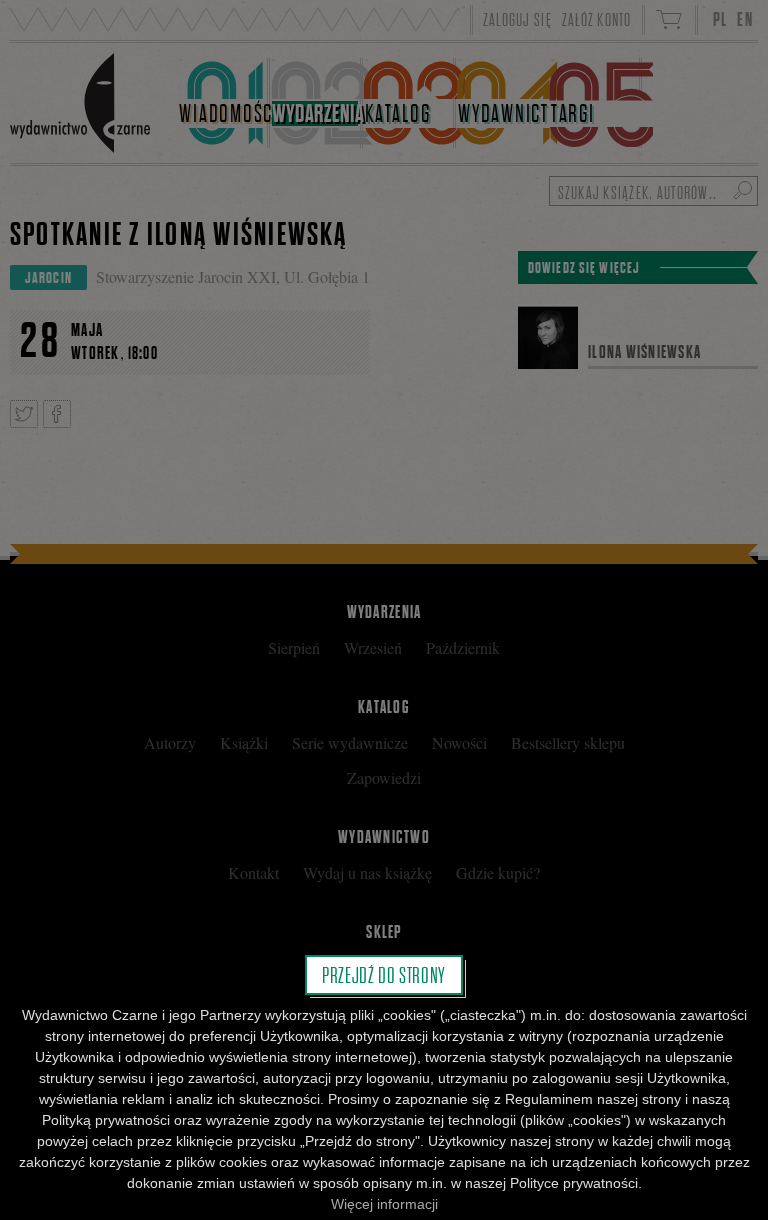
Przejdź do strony (384, 975)
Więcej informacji (384, 1204)
